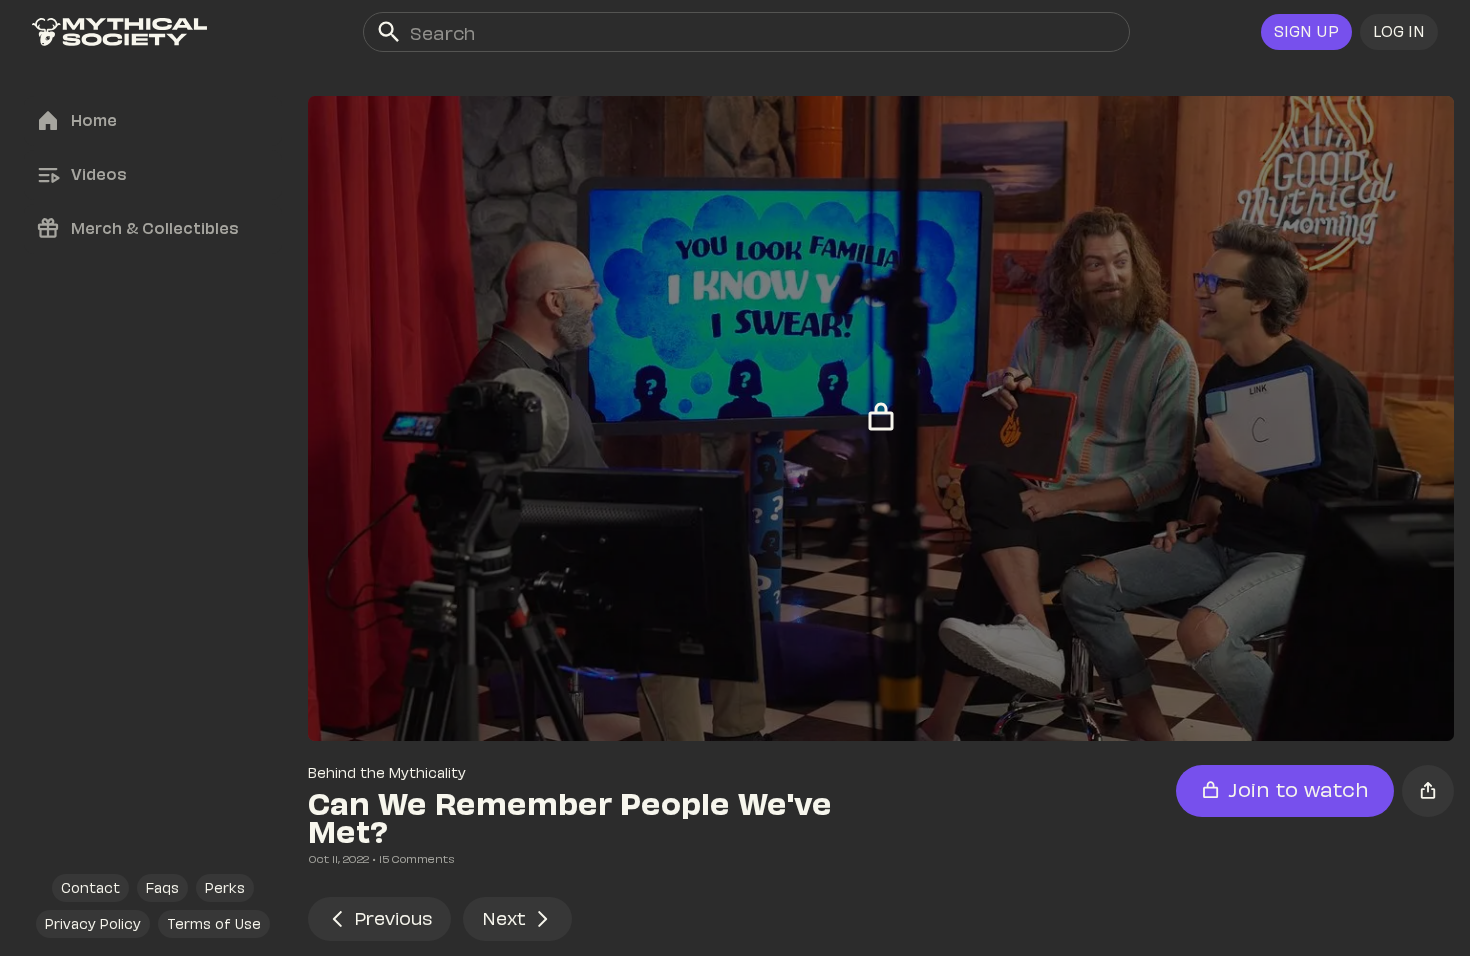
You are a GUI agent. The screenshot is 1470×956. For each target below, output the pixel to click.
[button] (1399, 32)
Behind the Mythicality (387, 772)
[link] (119, 32)
